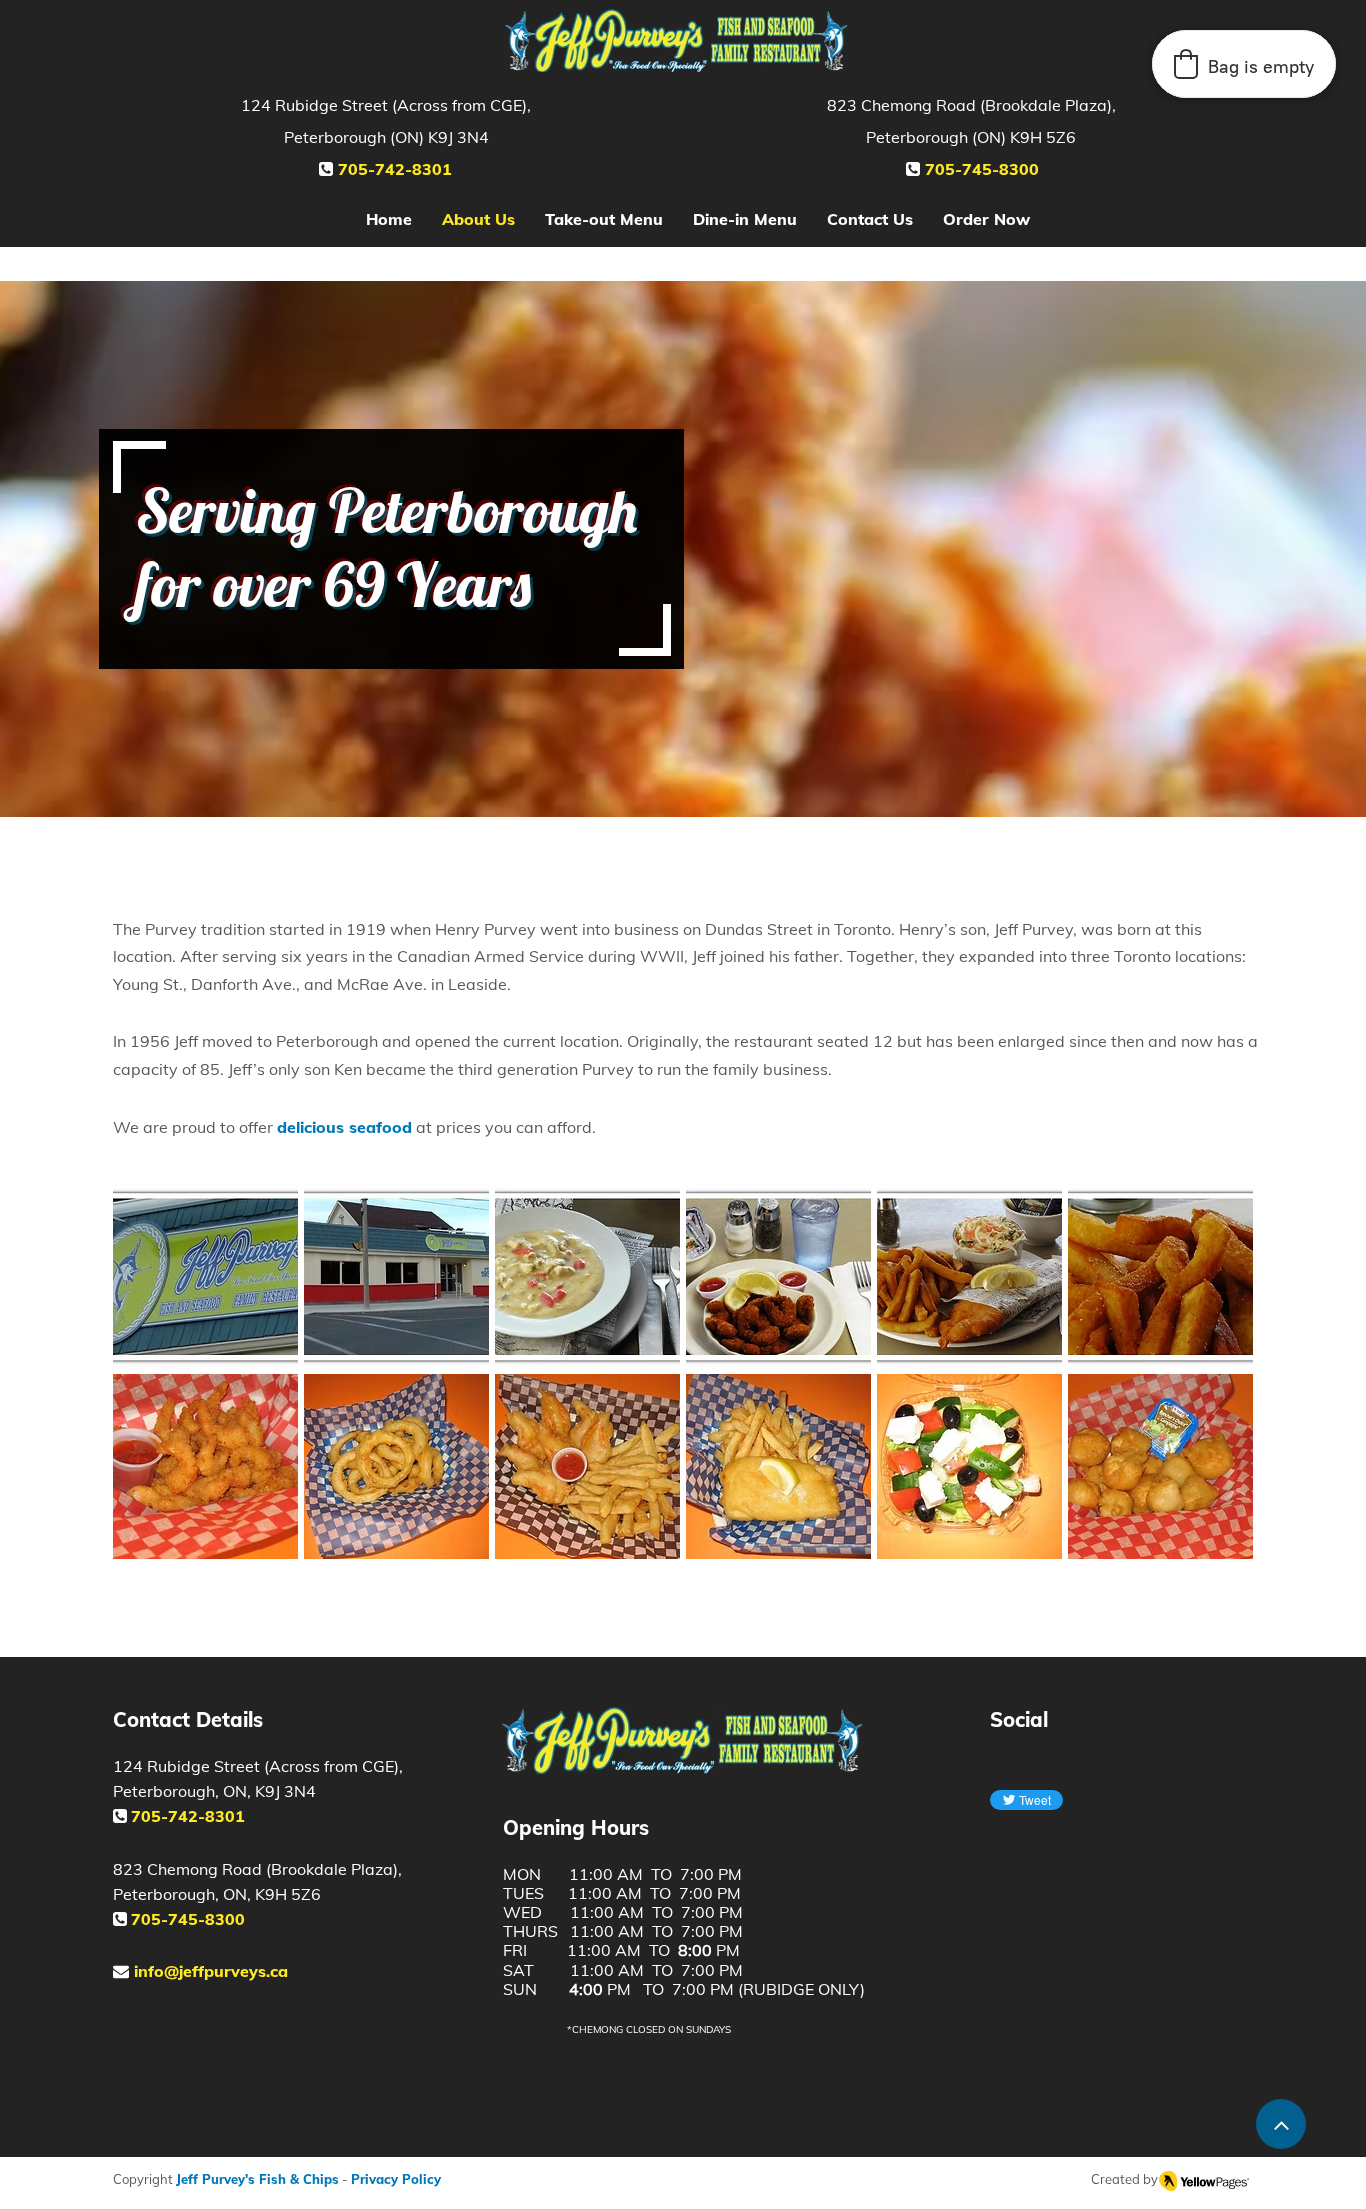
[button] (205, 1275)
